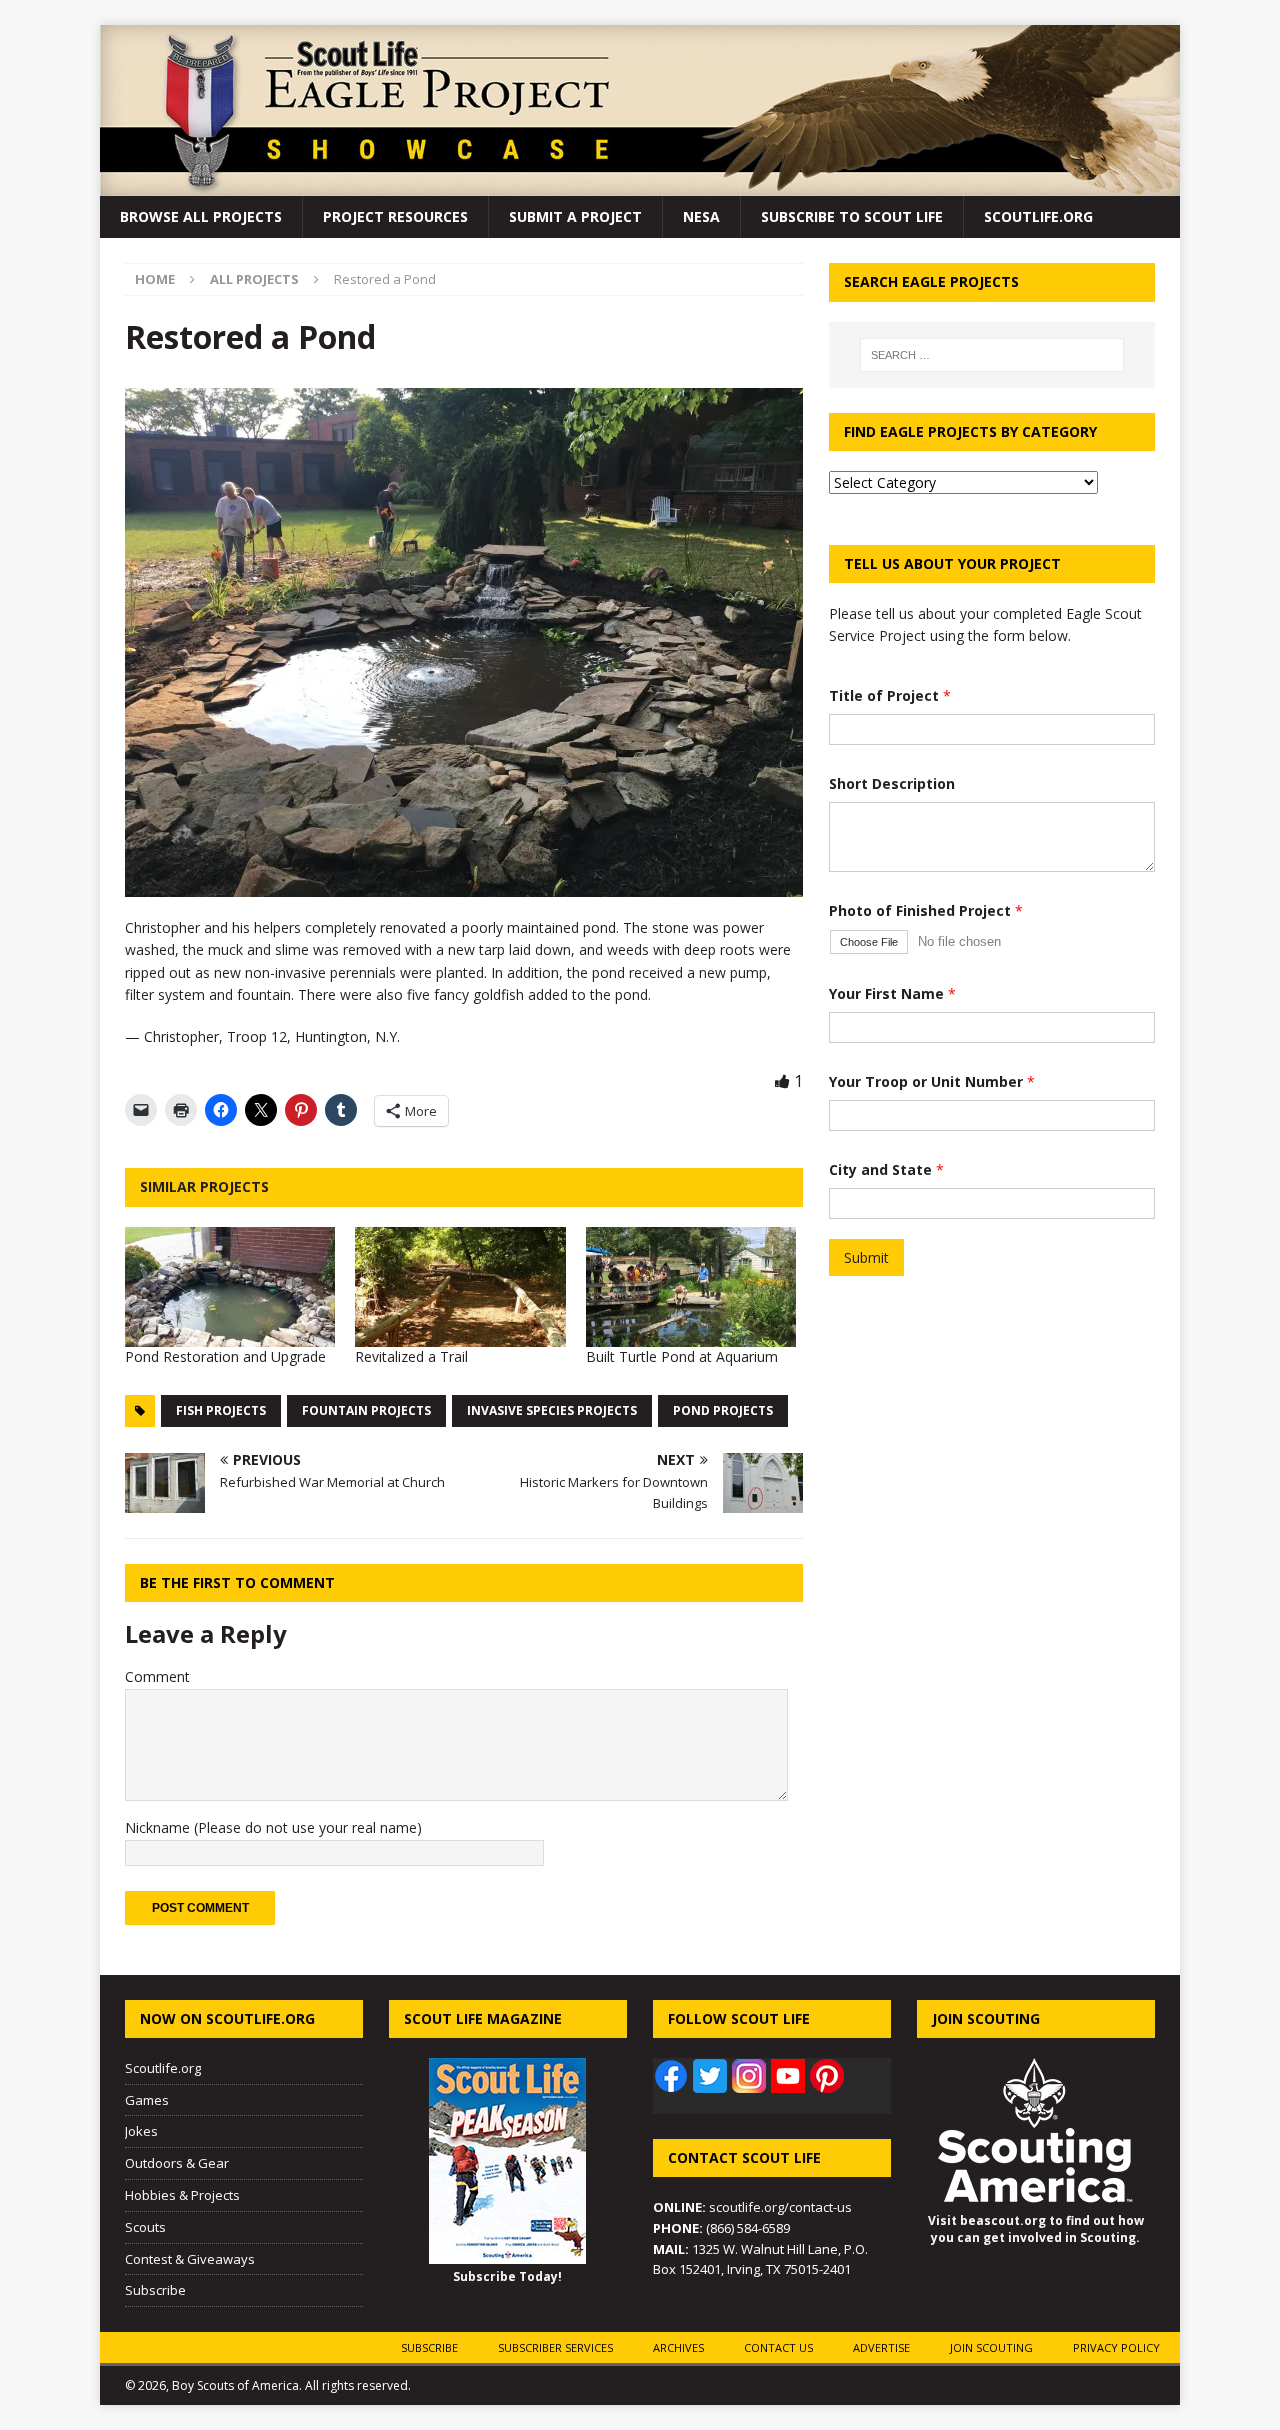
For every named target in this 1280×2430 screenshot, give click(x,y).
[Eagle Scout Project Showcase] (640, 184)
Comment (157, 1676)
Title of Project (890, 695)
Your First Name (892, 993)
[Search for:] (992, 355)
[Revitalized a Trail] (460, 1287)
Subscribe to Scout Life (852, 216)
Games (147, 2100)
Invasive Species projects (552, 1410)
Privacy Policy (1116, 2347)
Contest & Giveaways (190, 2259)
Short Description (892, 783)
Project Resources (395, 216)
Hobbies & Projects (182, 2195)
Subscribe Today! (507, 2276)
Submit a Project (575, 216)
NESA (701, 216)
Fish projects (221, 1410)
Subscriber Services (555, 2347)
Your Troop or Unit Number (932, 1081)
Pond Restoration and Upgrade (225, 1356)
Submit (866, 1257)
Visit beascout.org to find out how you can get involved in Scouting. (1036, 2229)
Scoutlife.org (1038, 216)
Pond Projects (723, 1410)
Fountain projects (366, 1410)
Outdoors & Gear (177, 2163)
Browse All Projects (201, 216)
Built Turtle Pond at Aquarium (682, 1356)
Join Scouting (991, 2347)
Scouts (145, 2227)
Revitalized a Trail (411, 1356)
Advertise (881, 2347)
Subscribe (155, 2290)
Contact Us (778, 2347)
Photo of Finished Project (926, 910)
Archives (678, 2347)
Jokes (141, 2131)
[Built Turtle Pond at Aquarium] (691, 1287)
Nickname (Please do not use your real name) (273, 1827)
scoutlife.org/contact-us (752, 2207)
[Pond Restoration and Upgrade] (230, 1287)
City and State (886, 1169)
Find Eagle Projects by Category (970, 431)
